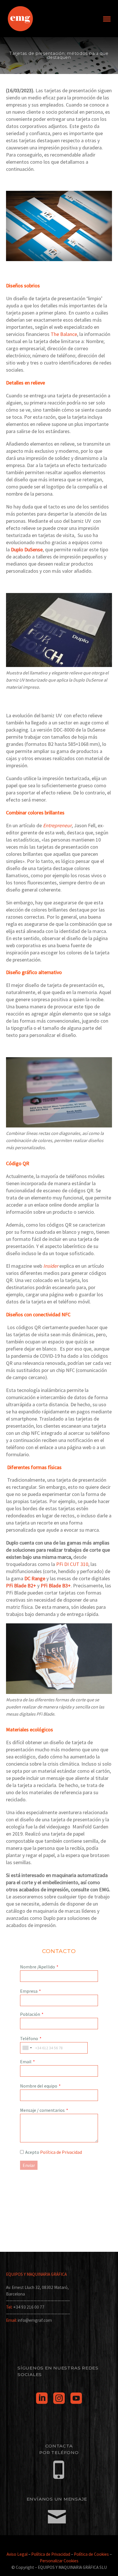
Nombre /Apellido (38, 1967)
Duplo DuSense (27, 549)
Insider (51, 1266)
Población (30, 2014)
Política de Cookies (91, 2554)
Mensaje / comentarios (42, 2110)
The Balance (64, 334)
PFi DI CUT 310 (72, 1564)
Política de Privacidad (61, 2152)
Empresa (29, 1991)
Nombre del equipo (39, 2086)
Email (26, 2062)
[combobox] (27, 2048)
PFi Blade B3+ (56, 1586)
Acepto (54, 2152)
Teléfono (29, 2038)
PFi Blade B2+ (21, 1586)
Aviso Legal (17, 2554)
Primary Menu (107, 19)
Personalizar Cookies (59, 2561)
